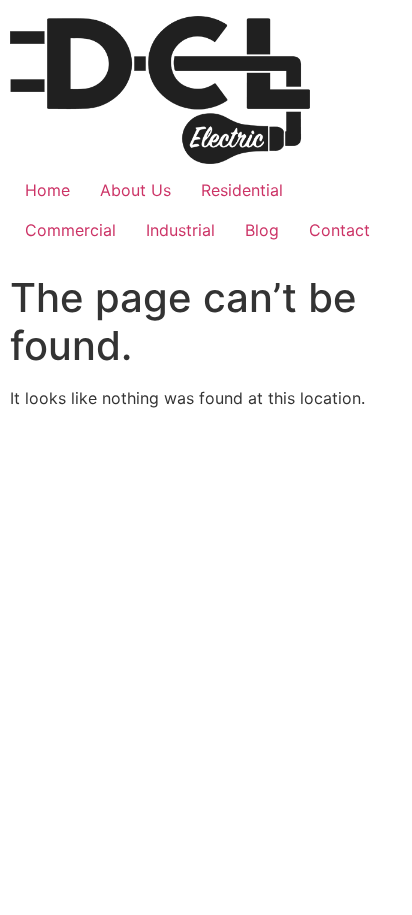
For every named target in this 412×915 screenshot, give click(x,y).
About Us (135, 190)
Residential (242, 190)
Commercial (70, 230)
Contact (339, 230)
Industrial (180, 230)
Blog (262, 230)
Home (47, 190)
